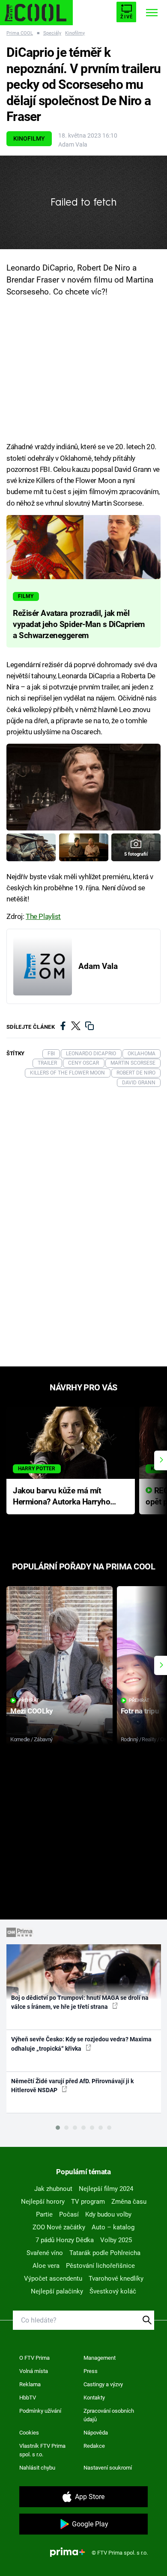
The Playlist (43, 916)
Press (91, 2371)
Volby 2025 (116, 2240)
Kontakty (94, 2398)
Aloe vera (46, 2266)
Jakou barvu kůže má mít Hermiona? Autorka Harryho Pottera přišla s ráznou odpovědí (61, 1497)
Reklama (30, 2384)
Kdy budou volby (108, 2214)
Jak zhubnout (53, 2189)
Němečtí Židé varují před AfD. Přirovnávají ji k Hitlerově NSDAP (72, 2086)
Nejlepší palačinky (57, 2291)
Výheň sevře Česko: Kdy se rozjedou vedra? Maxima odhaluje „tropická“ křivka (81, 2044)
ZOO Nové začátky (59, 2227)
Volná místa (34, 2371)
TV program (88, 2202)
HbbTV (28, 2398)
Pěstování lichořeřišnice (100, 2266)
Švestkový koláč (113, 2291)
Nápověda (96, 2433)
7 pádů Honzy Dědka (65, 2240)
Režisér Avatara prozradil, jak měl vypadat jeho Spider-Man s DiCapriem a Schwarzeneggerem (79, 624)
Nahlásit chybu (37, 2468)
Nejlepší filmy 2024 (106, 2189)
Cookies (29, 2433)
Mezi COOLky (31, 1711)
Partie (44, 2214)
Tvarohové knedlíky (116, 2279)
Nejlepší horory (43, 2202)
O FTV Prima (34, 2358)
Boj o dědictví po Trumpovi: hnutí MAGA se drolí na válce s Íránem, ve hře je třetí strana (80, 2002)
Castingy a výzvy (103, 2384)
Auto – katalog (113, 2227)
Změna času (129, 2202)
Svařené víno (45, 2253)
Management (100, 2358)
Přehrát (29, 1700)
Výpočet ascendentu (53, 2279)
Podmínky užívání (40, 2411)
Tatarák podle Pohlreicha (105, 2253)
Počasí (69, 2214)
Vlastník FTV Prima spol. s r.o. (42, 2450)
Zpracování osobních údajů (109, 2415)
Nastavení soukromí (108, 2468)
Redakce (94, 2446)
